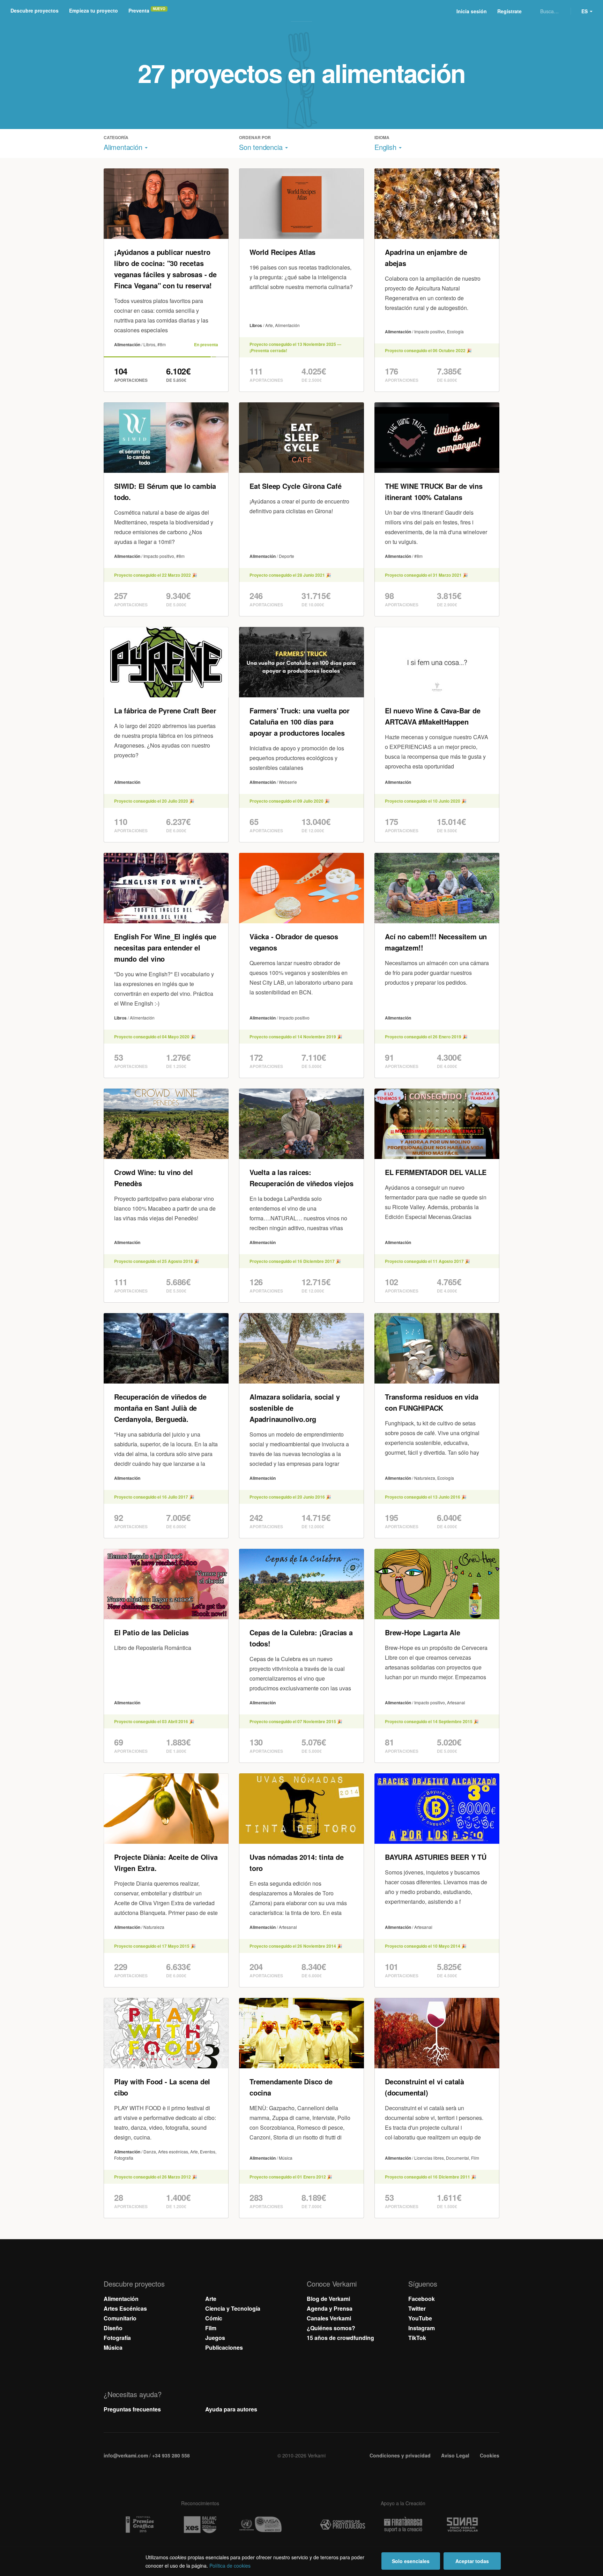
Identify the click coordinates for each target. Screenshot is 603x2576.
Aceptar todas (472, 2561)
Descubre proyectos (35, 10)
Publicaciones (224, 2347)
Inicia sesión (472, 11)
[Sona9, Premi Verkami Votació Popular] (463, 2525)
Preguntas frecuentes (132, 2409)
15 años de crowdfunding (340, 2338)
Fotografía (117, 2338)
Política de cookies (230, 2566)
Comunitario (120, 2318)
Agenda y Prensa (330, 2308)
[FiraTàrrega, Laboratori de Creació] (403, 2525)
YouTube (420, 2318)
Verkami (302, 11)
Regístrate (509, 11)
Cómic (214, 2318)
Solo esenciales (411, 2561)
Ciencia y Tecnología (233, 2308)
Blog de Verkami (328, 2299)
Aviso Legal (455, 2455)
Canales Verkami (329, 2318)
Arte (211, 2299)
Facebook (422, 2299)
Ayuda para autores (231, 2409)
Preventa (139, 10)
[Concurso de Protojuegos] (343, 2525)
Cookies (490, 2455)
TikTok (417, 2338)
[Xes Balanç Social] (200, 2525)
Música (113, 2347)
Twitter (417, 2308)
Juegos (215, 2338)
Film (211, 2328)
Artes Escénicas (125, 2308)
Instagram (422, 2328)
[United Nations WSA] (260, 2525)
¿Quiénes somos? (331, 2328)
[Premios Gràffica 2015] (140, 2525)
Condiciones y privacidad (400, 2455)
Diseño (113, 2328)
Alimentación (121, 2299)
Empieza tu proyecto (94, 10)
